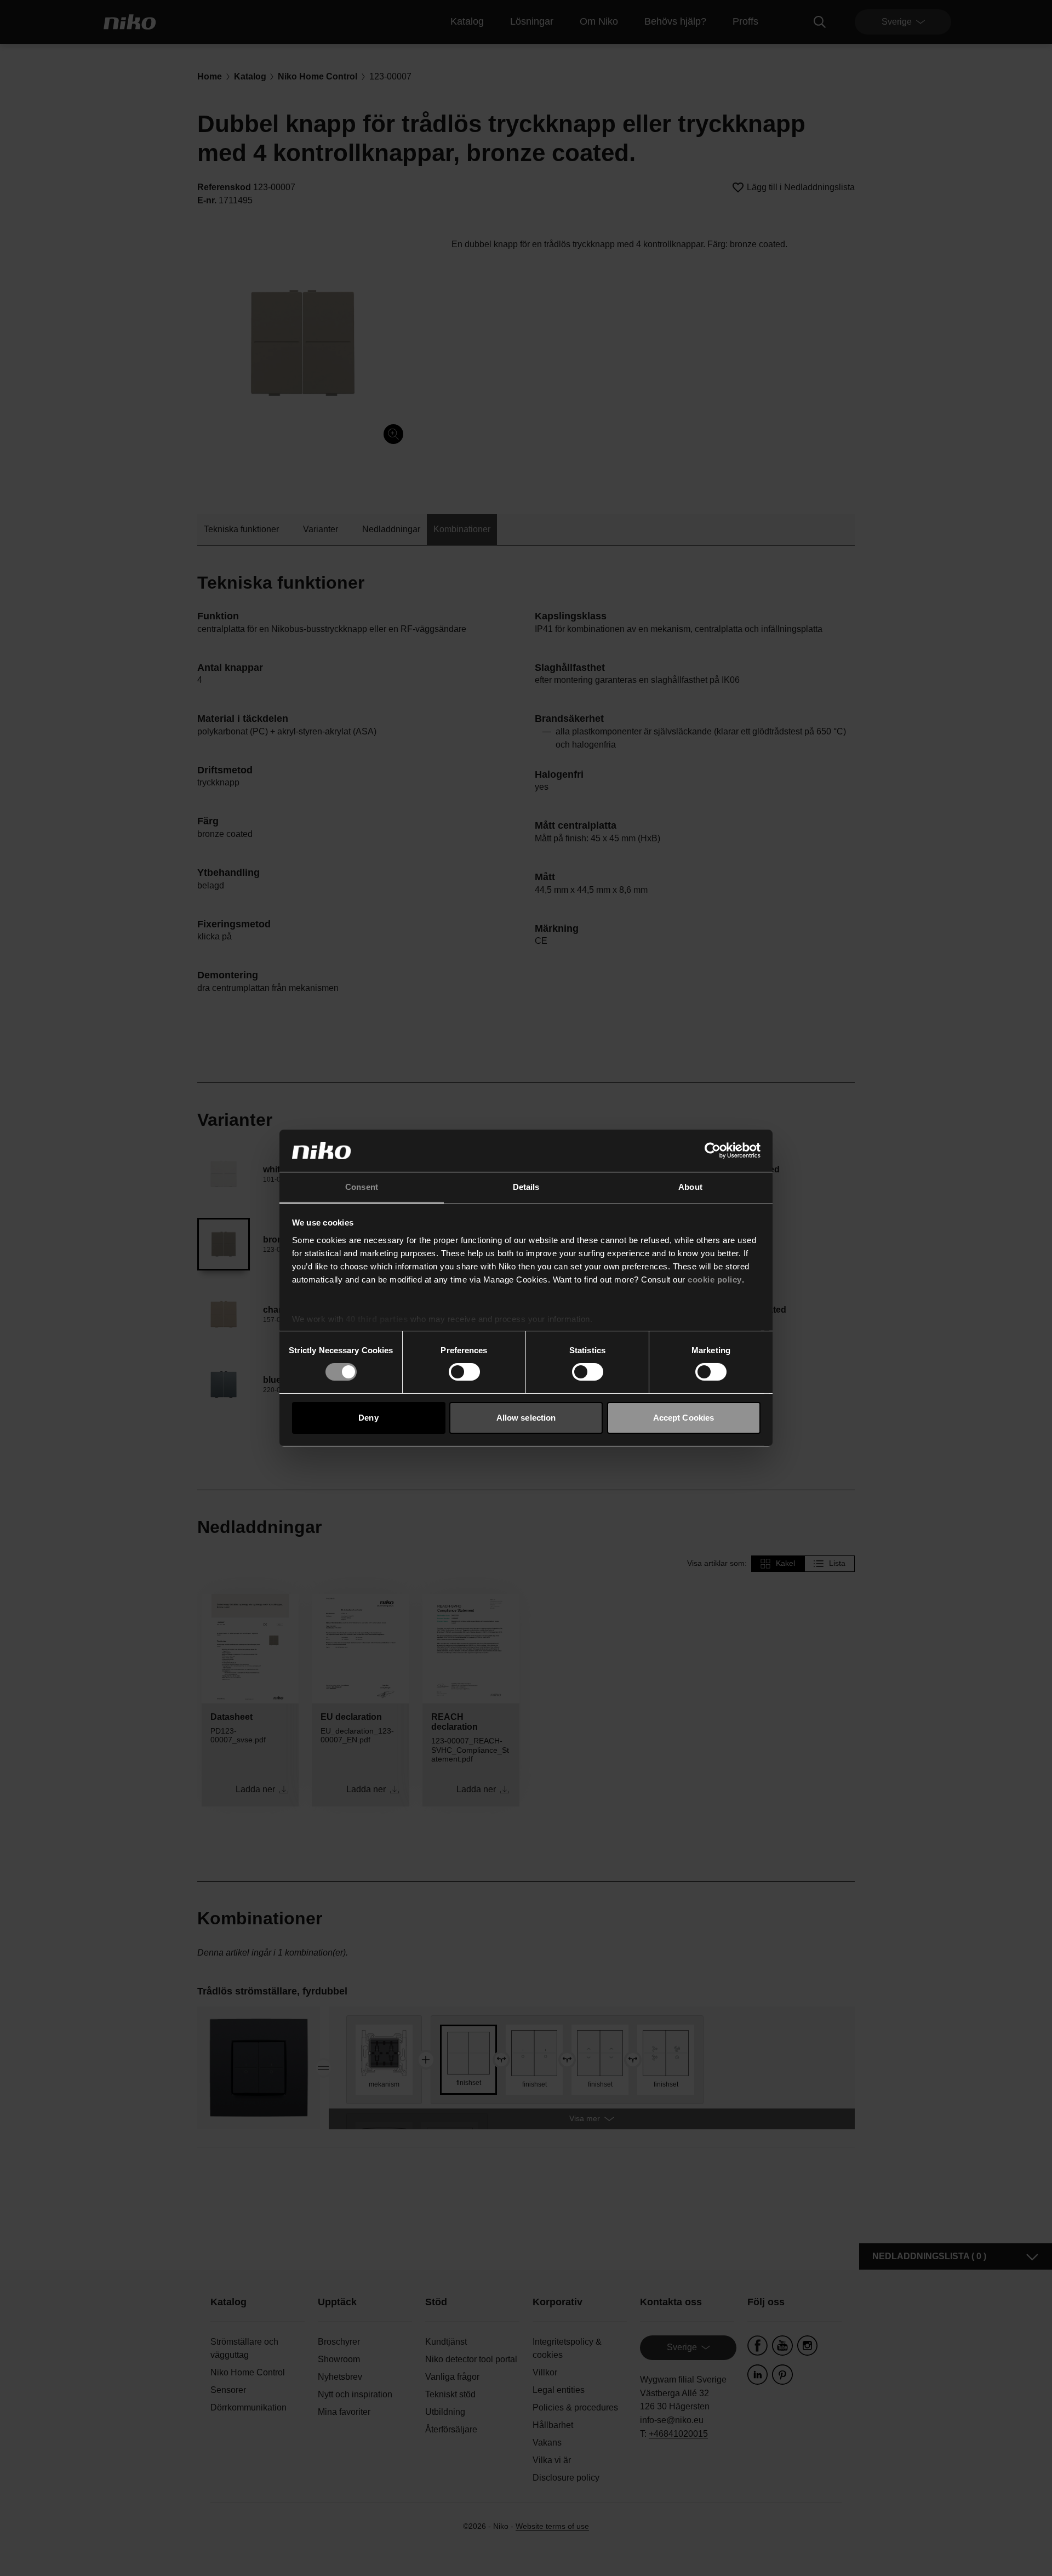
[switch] (464, 1372)
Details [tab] (526, 1187)
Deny (368, 1418)
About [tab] (690, 1187)
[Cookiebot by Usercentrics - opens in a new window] (713, 1150)
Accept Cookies (684, 1418)
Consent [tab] (362, 1187)
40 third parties (377, 1319)
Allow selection (526, 1418)
